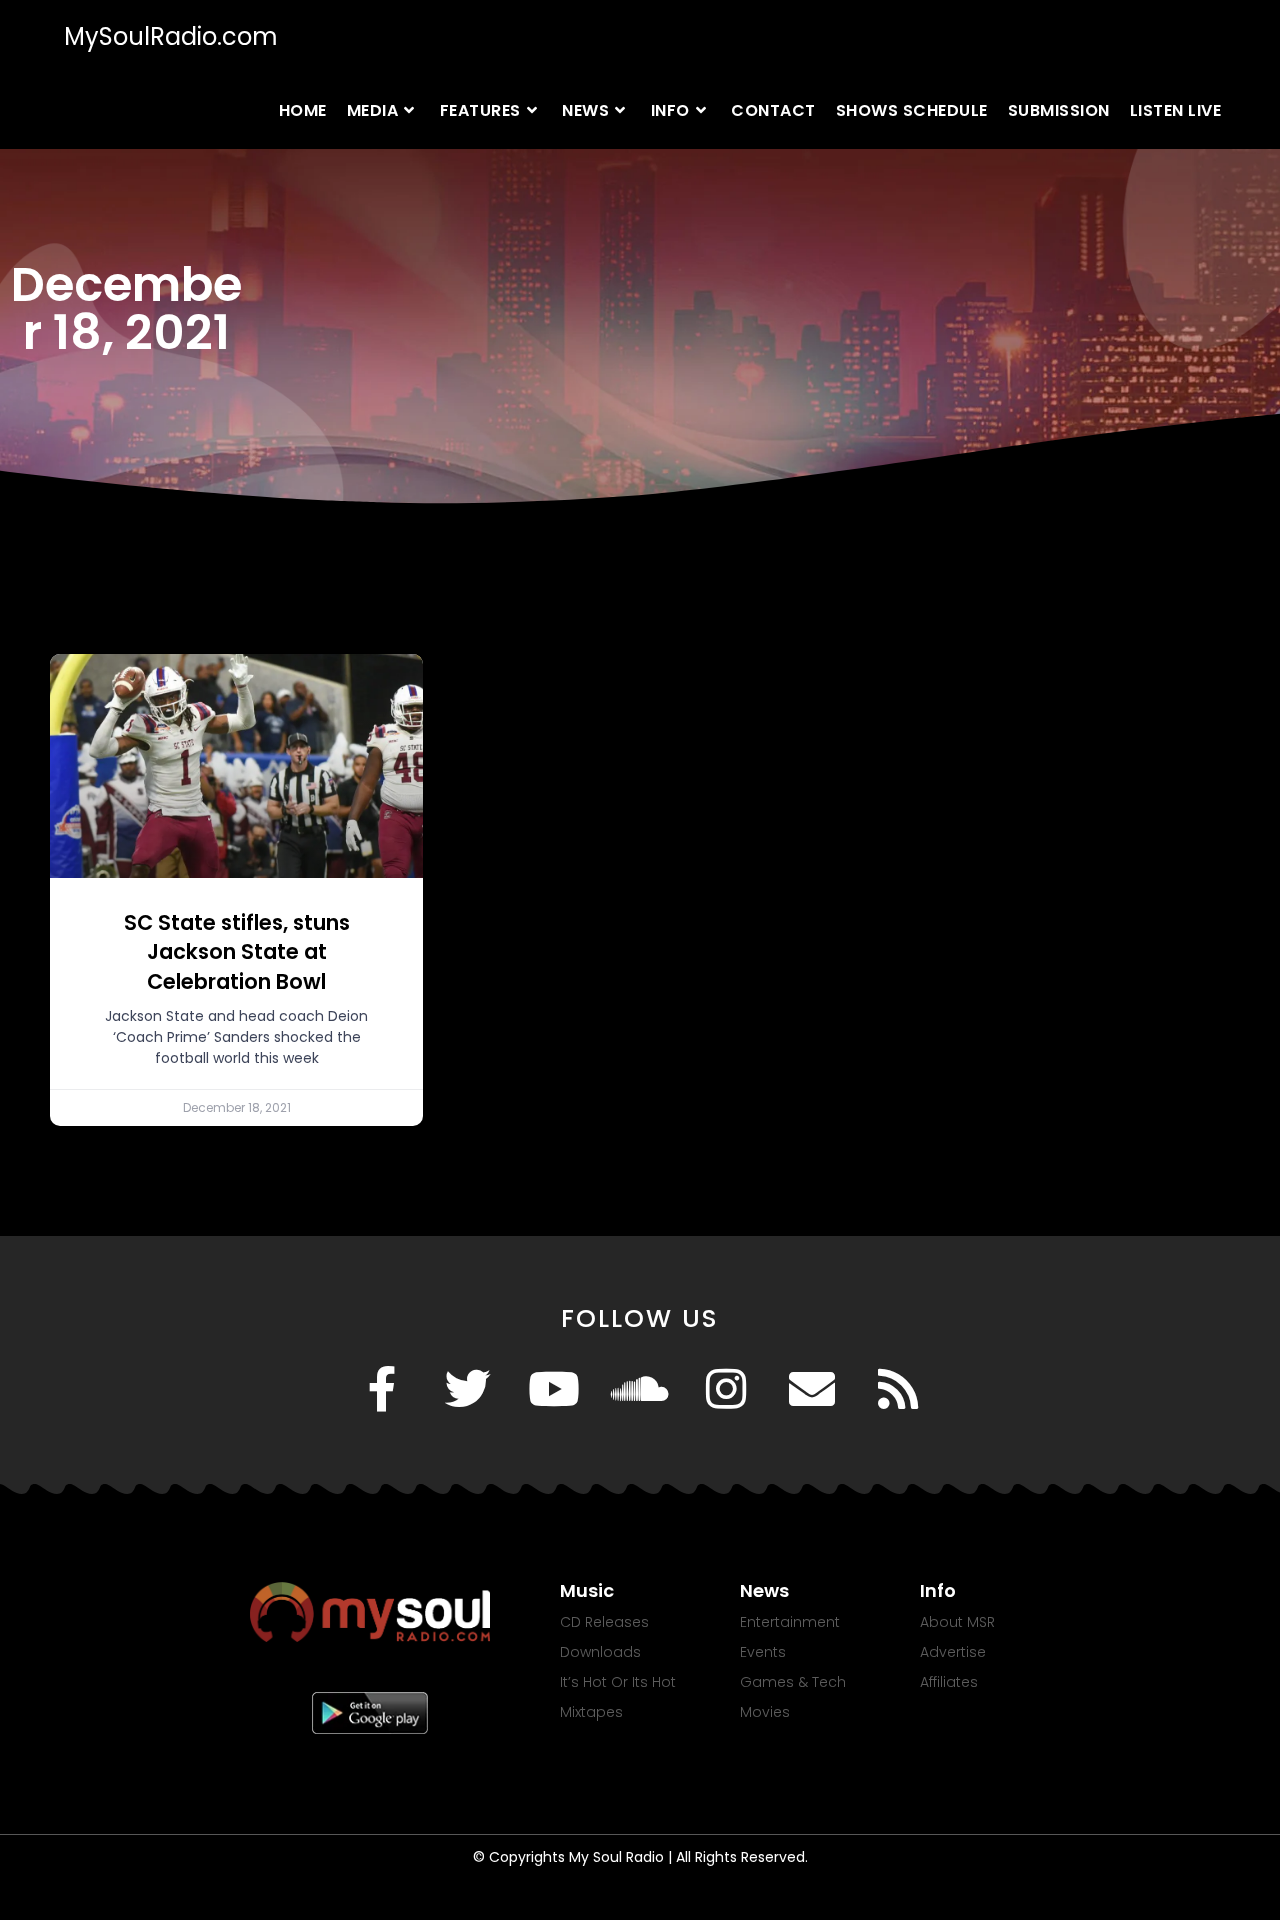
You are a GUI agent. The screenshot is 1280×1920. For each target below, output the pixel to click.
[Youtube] (554, 1389)
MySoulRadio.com (171, 36)
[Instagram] (726, 1389)
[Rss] (898, 1389)
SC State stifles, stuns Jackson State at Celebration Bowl (237, 952)
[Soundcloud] (640, 1389)
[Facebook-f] (382, 1389)
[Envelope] (812, 1389)
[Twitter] (468, 1389)
